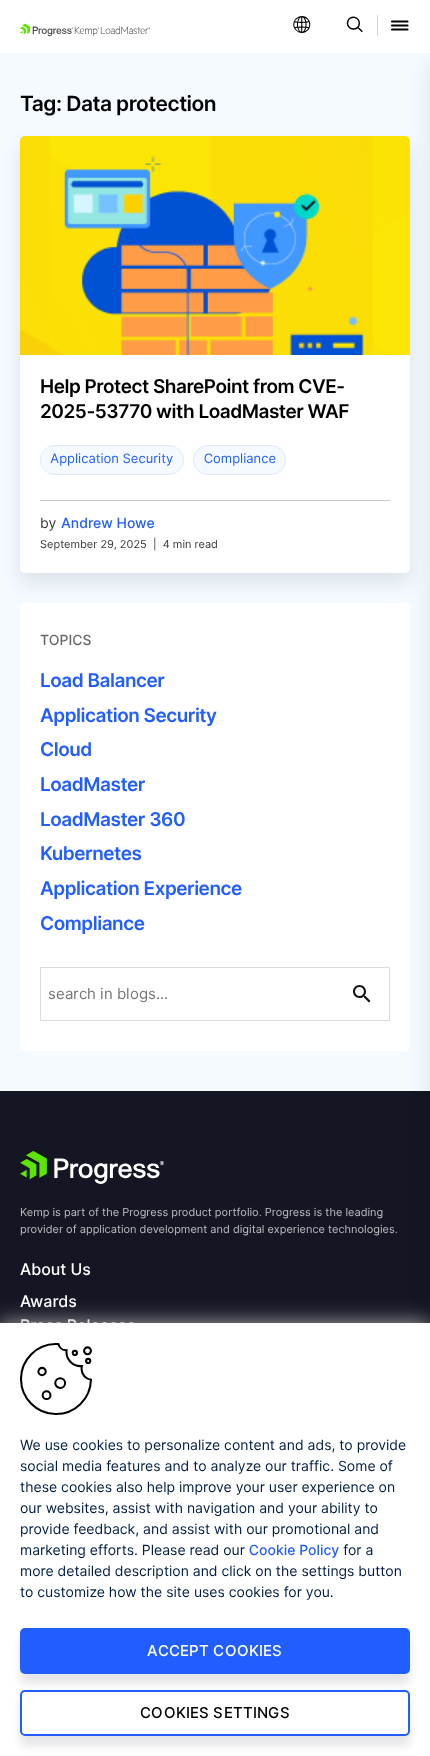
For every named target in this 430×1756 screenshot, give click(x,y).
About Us (55, 1269)
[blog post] (215, 287)
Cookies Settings (214, 1712)
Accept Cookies (214, 1650)
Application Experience (141, 888)
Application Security (111, 459)
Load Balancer (102, 680)
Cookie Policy (294, 1550)
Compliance (240, 459)
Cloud (66, 749)
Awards (48, 1301)
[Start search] (362, 994)
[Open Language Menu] (302, 26)
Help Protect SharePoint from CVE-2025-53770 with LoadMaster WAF (194, 399)
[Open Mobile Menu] (400, 26)
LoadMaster (92, 784)
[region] (215, 1539)
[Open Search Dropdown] (351, 26)
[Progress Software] (92, 1168)
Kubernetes (90, 853)
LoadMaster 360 (112, 819)
